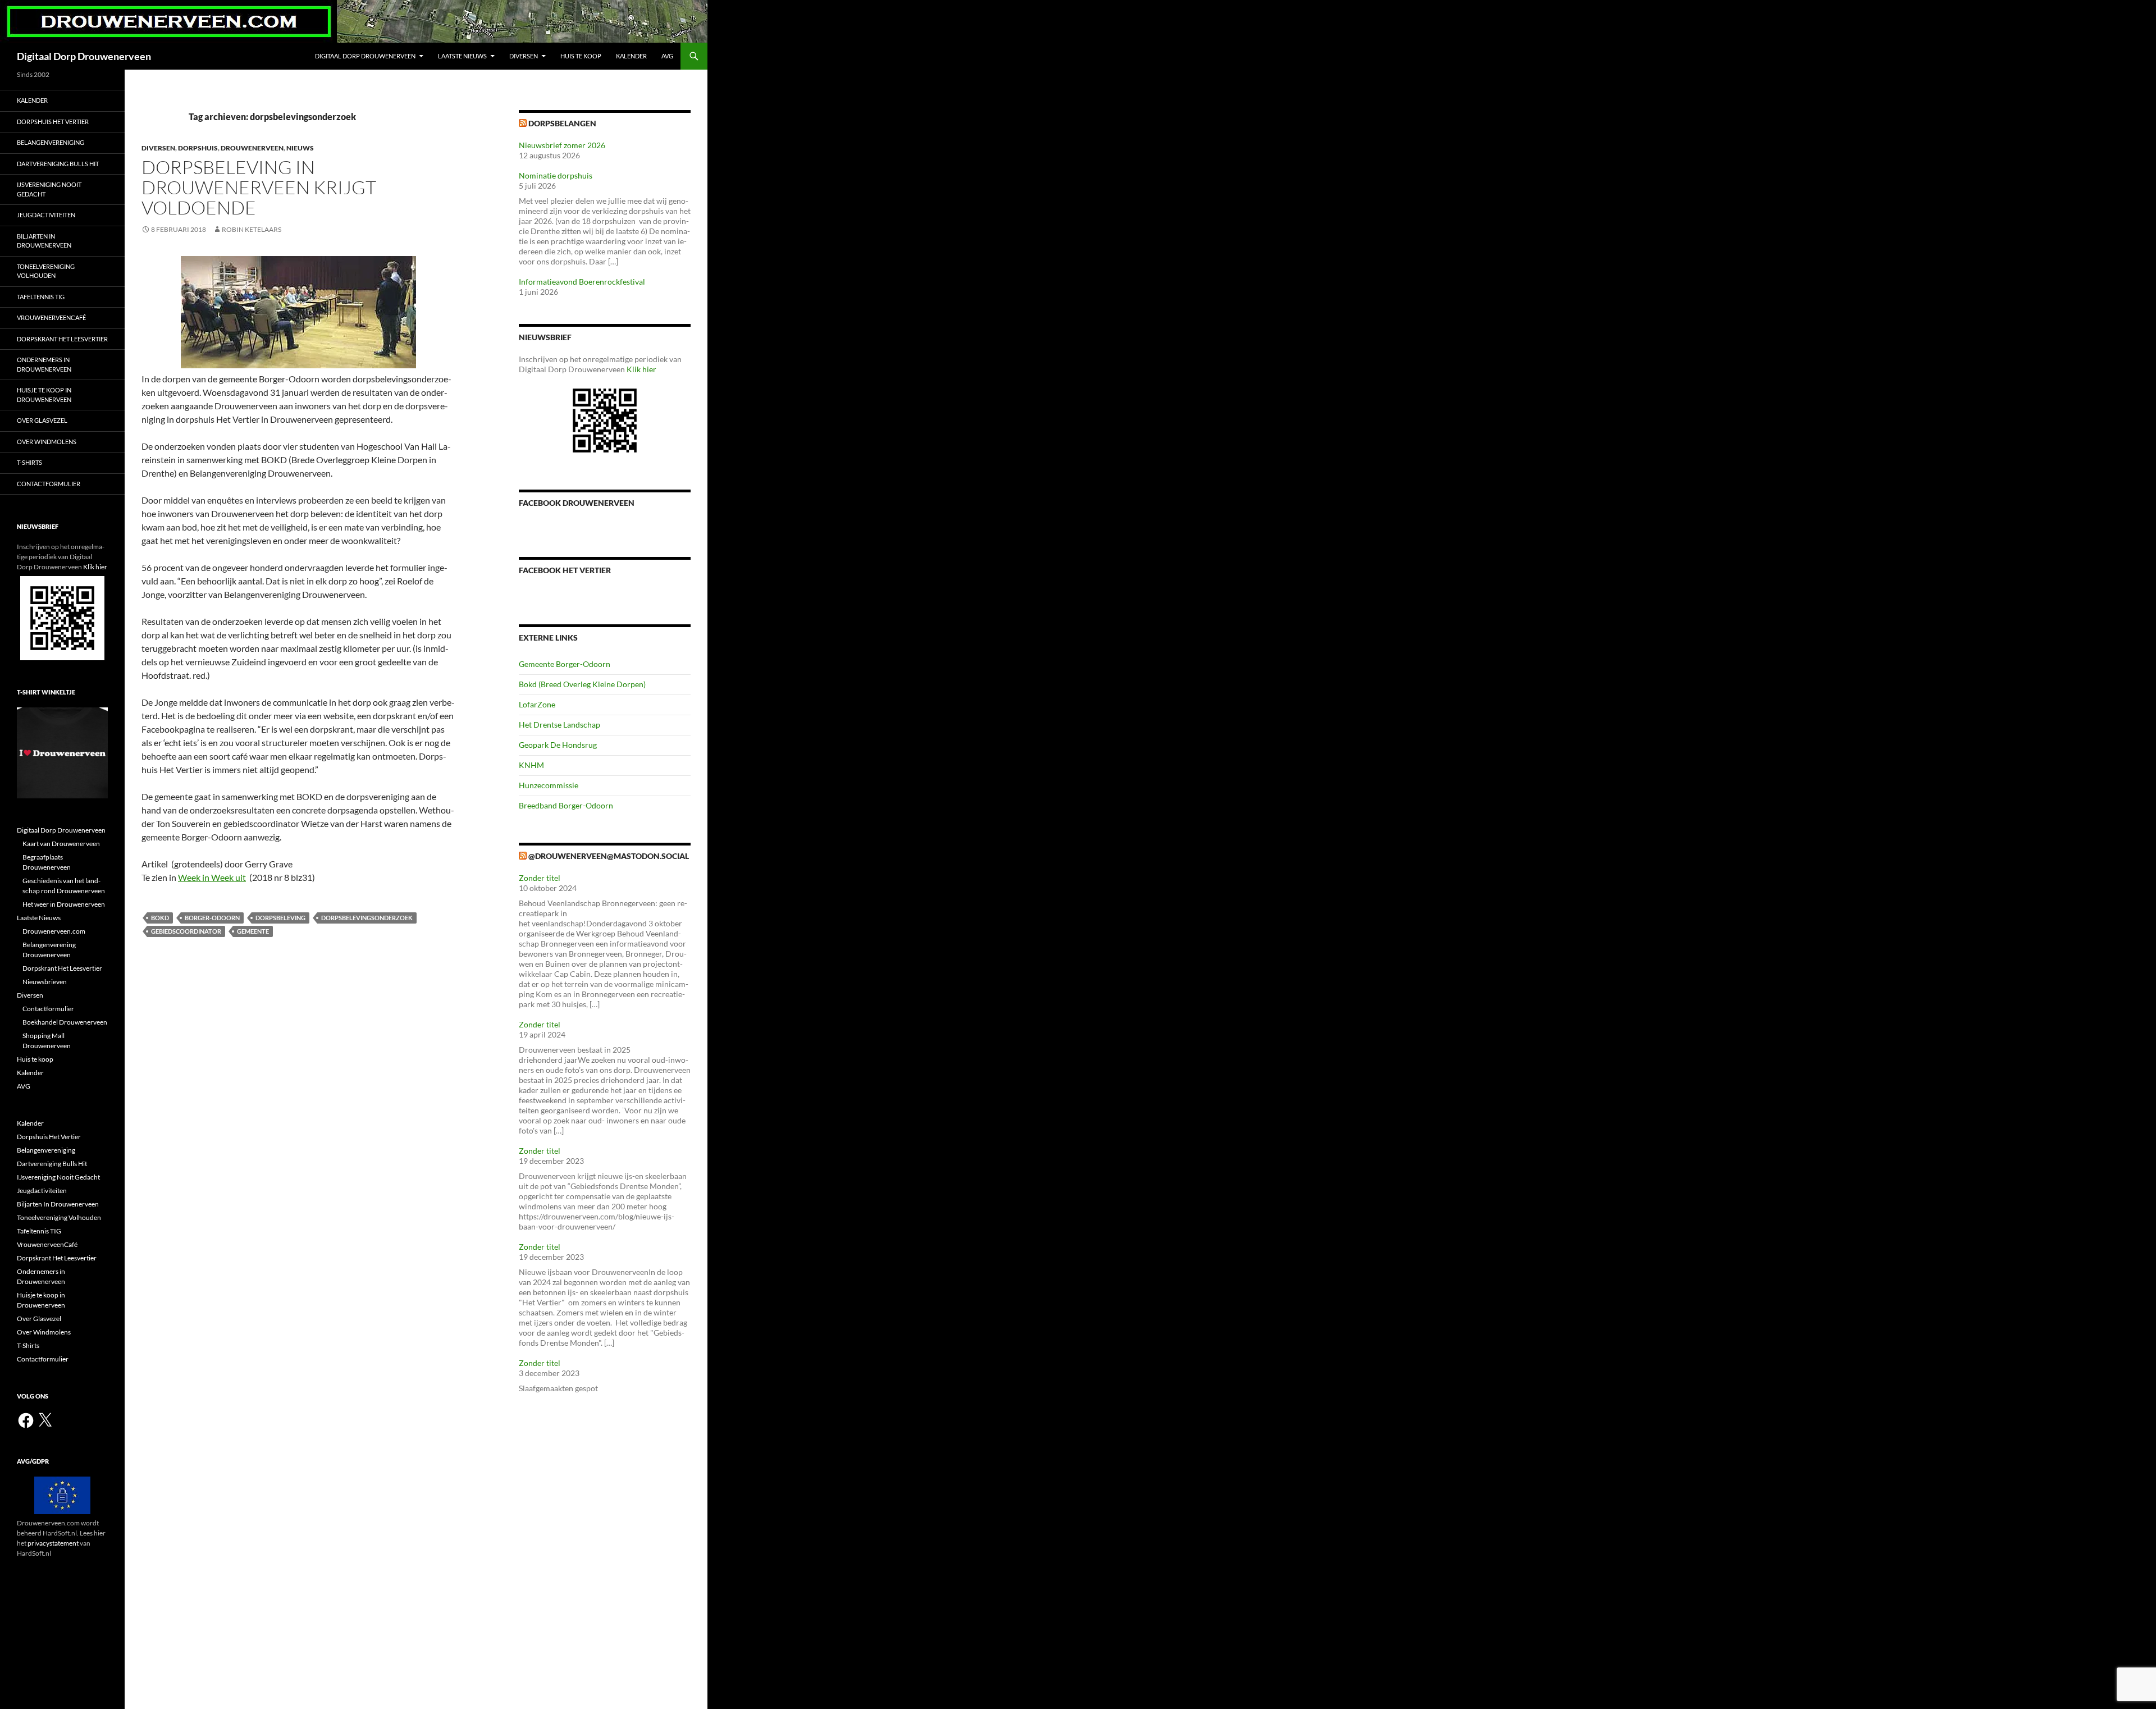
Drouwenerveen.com (54, 931)
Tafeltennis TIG (41, 297)
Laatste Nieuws (462, 56)
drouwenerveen (252, 148)
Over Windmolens (47, 442)
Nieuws (300, 148)
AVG (667, 56)
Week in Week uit (212, 877)
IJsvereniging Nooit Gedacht (49, 189)
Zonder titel (540, 878)
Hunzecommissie (549, 785)
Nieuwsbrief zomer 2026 (562, 145)
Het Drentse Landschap (559, 725)
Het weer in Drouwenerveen (64, 904)
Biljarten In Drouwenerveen (44, 241)
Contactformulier (49, 484)
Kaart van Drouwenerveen (61, 844)
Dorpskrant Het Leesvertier (62, 339)
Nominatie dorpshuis (556, 175)
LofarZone (537, 704)
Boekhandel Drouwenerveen (65, 1022)
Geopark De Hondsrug (558, 745)
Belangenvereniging (51, 142)
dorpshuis (198, 148)
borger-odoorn (212, 918)
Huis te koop (581, 56)
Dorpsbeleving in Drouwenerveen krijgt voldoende (259, 187)
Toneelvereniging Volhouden (46, 271)
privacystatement (53, 1543)
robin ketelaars (252, 229)
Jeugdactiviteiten (46, 215)
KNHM (531, 765)
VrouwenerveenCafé (51, 317)
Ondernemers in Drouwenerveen (44, 364)
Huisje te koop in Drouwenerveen (44, 395)
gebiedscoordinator (186, 931)
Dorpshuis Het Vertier (53, 122)
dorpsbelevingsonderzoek (367, 918)
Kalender (631, 56)
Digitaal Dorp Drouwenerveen (84, 56)
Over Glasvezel (42, 420)
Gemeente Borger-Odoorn (565, 664)
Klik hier (641, 369)
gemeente (253, 931)
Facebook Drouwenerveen (577, 503)
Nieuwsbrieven (45, 982)
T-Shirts (29, 462)
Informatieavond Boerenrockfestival (582, 282)
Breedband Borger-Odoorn (566, 805)
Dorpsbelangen (562, 123)
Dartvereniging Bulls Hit (58, 164)
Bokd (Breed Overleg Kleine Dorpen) (582, 684)
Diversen (524, 56)
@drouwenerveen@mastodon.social (609, 856)
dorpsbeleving (280, 918)
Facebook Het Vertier (565, 570)
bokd (160, 918)
